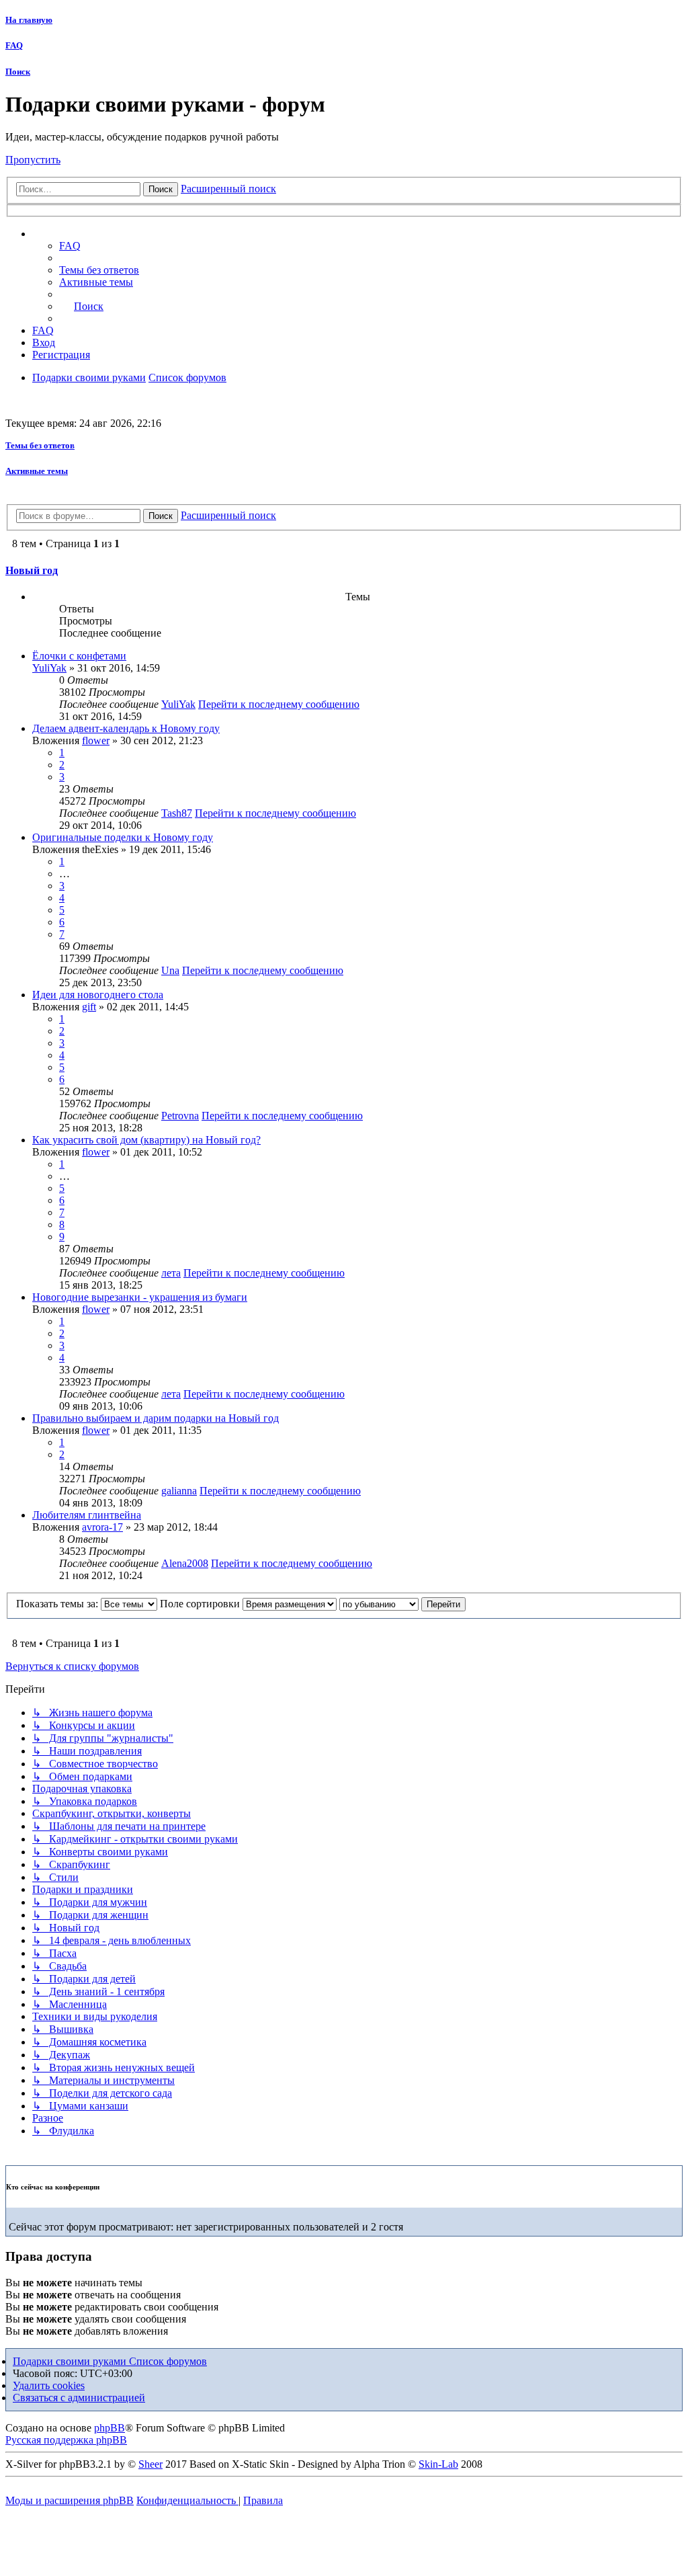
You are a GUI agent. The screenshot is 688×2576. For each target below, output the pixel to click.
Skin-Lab (438, 2464)
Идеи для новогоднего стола (98, 995)
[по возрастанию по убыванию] (379, 1604)
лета (171, 1273)
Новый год (32, 570)
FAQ (14, 45)
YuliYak (49, 668)
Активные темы (37, 471)
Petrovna (180, 1116)
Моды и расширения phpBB (70, 2500)
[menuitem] (99, 270)
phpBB (110, 2428)
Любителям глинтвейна (87, 1515)
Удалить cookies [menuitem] (49, 2385)
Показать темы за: (58, 1604)
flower (96, 740)
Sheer (150, 2464)
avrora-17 (102, 1527)
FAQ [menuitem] (70, 246)
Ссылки (64, 234)
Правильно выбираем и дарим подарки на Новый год (156, 1418)
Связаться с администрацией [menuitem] (79, 2398)
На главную (29, 20)
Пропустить (33, 160)
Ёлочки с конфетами (79, 656)
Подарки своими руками (71, 2361)
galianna (179, 1491)
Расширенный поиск (228, 189)
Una (170, 970)
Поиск (18, 72)
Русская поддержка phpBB (66, 2440)
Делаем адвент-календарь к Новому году (126, 728)
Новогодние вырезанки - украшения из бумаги (140, 1297)
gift (89, 1007)
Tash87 (177, 813)
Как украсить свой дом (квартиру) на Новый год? (146, 1140)
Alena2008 (185, 1563)
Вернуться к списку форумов (72, 1666)
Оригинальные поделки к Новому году (123, 837)
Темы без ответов (40, 445)
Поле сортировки (201, 1604)
